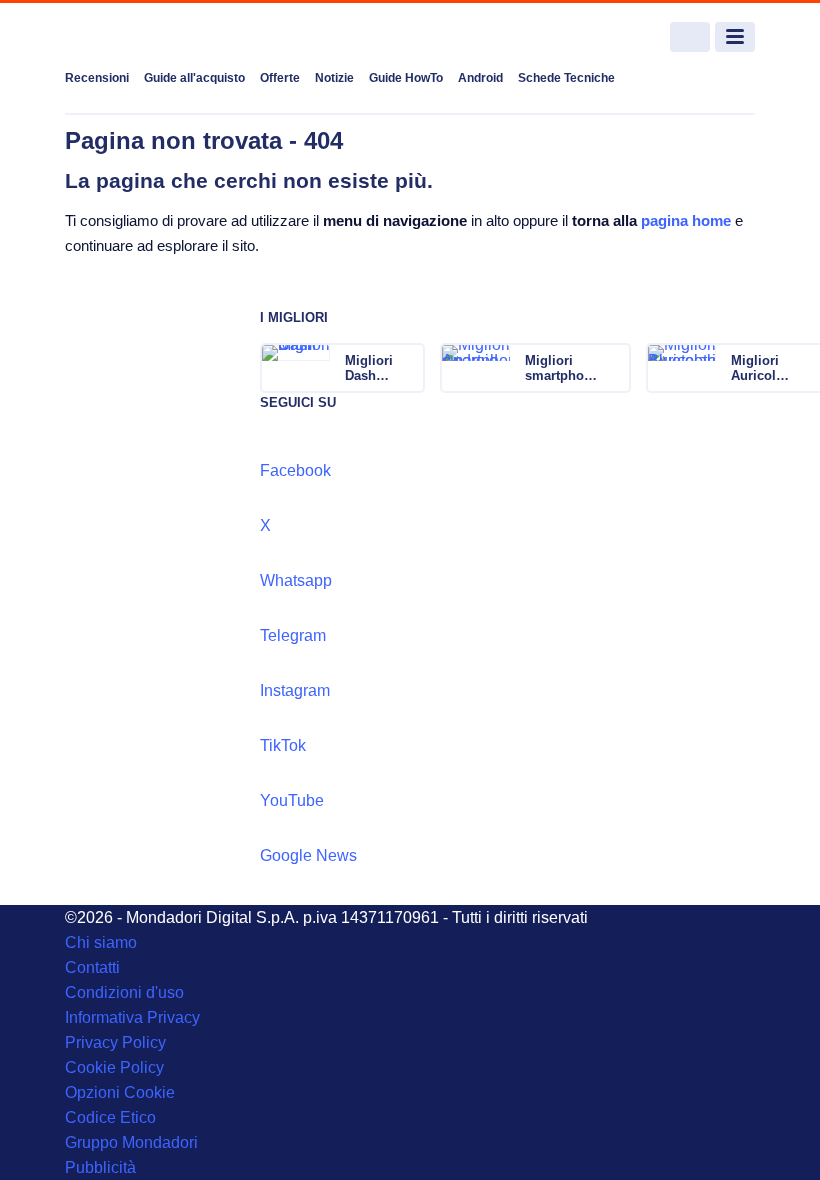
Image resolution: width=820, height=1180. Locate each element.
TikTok (283, 745)
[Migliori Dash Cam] (408, 368)
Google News (308, 855)
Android (480, 78)
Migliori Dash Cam (369, 368)
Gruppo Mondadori (131, 1142)
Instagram (295, 690)
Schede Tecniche (566, 78)
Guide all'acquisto (194, 78)
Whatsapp (296, 580)
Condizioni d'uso (124, 992)
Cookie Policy (114, 1067)
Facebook (295, 470)
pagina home (686, 220)
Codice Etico (110, 1117)
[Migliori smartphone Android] (614, 368)
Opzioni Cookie (120, 1092)
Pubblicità (100, 1167)
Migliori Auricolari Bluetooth (761, 368)
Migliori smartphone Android (562, 368)
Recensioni (97, 78)
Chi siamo (101, 942)
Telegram (293, 635)
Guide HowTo (406, 78)
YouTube (292, 800)
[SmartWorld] (140, 37)
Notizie (334, 78)
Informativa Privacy (132, 1017)
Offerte (280, 78)
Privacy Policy (115, 1042)
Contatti (92, 967)
